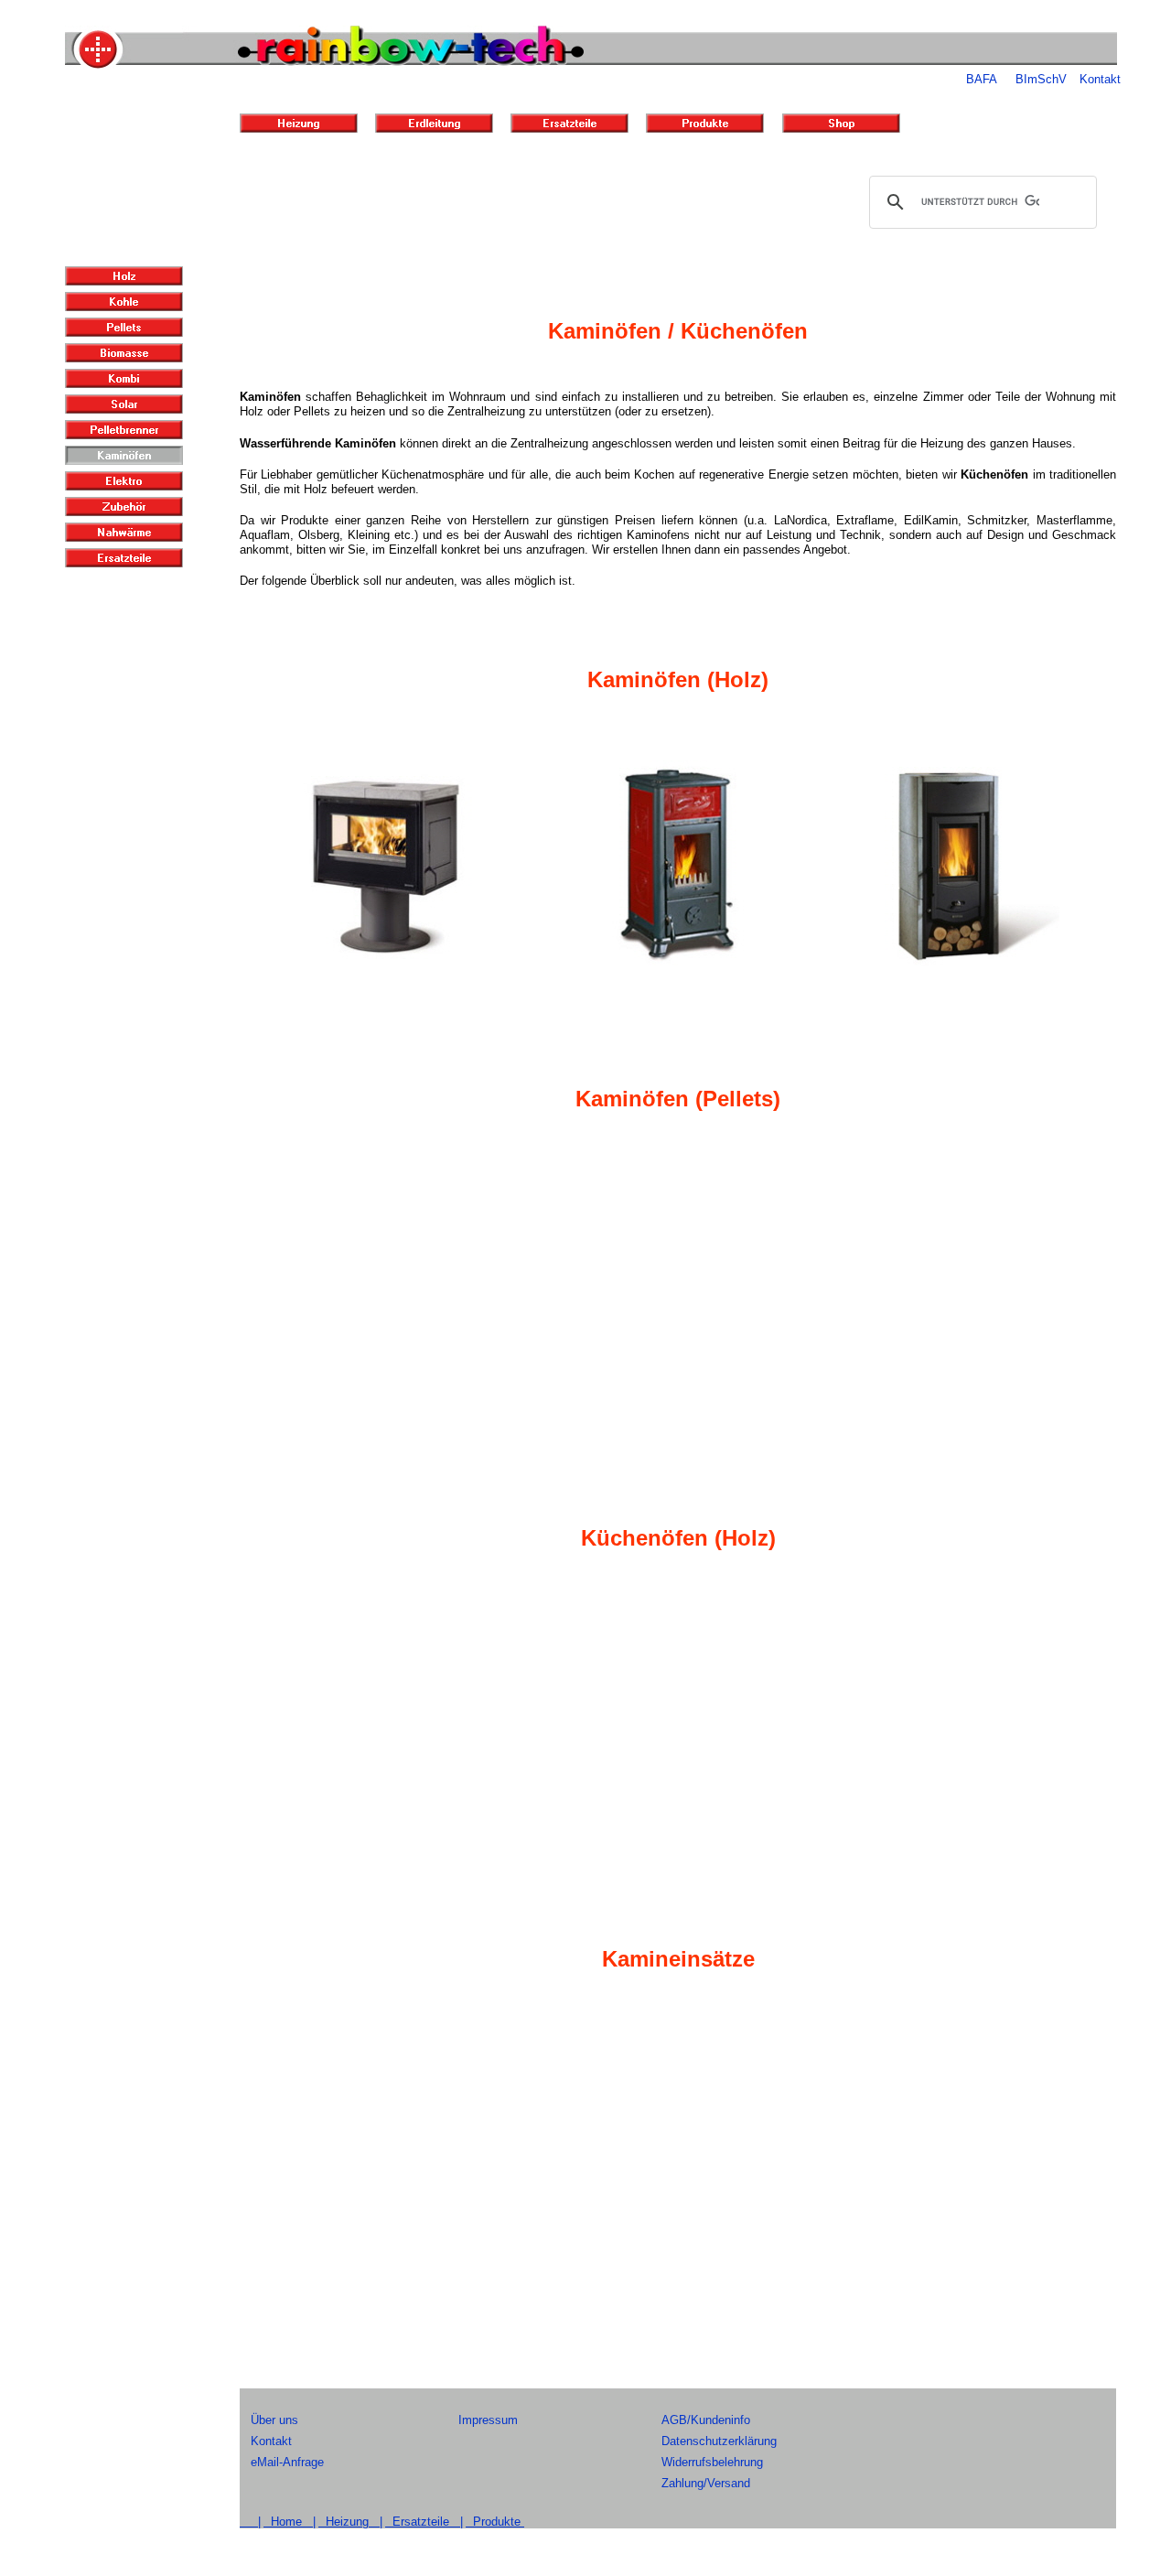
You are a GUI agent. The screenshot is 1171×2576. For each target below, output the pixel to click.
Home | (290, 2522)
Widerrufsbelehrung (712, 2462)
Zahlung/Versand (706, 2483)
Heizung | (350, 2522)
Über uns (274, 2420)
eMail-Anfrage (287, 2462)
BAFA (982, 79)
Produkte (495, 2522)
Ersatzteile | (424, 2522)
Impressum (488, 2420)
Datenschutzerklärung (719, 2441)
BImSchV (1041, 79)
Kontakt (1100, 79)
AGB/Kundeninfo (706, 2420)
